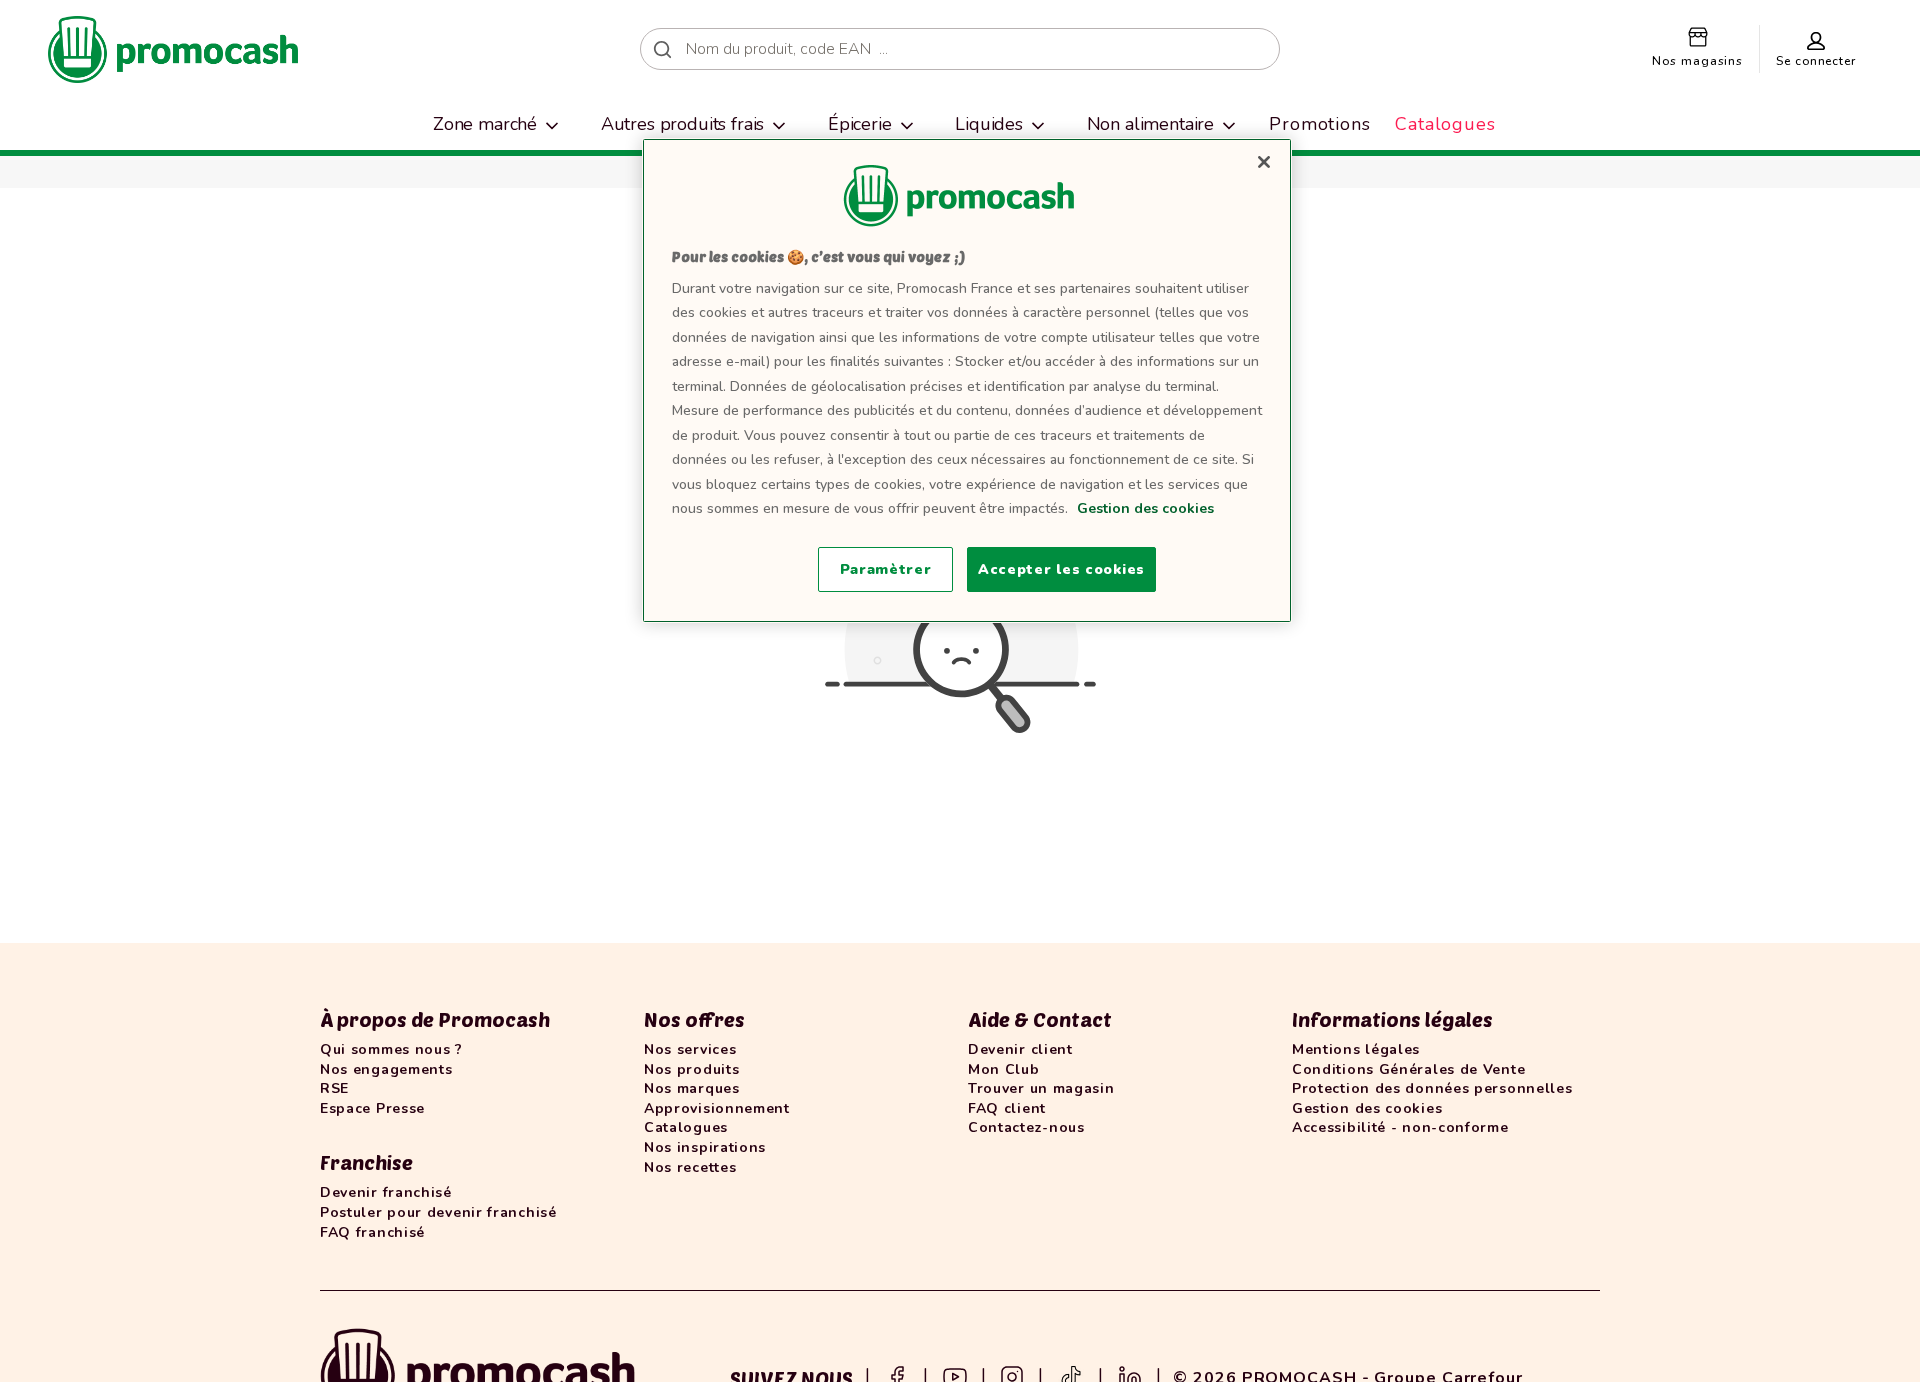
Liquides (989, 124)
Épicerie (860, 124)
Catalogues (1445, 124)
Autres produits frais (683, 124)
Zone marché (485, 124)
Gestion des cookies (1145, 508)
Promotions (1320, 124)
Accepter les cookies (1061, 569)
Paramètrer (886, 569)
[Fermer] (1264, 162)
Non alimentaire (1151, 124)
